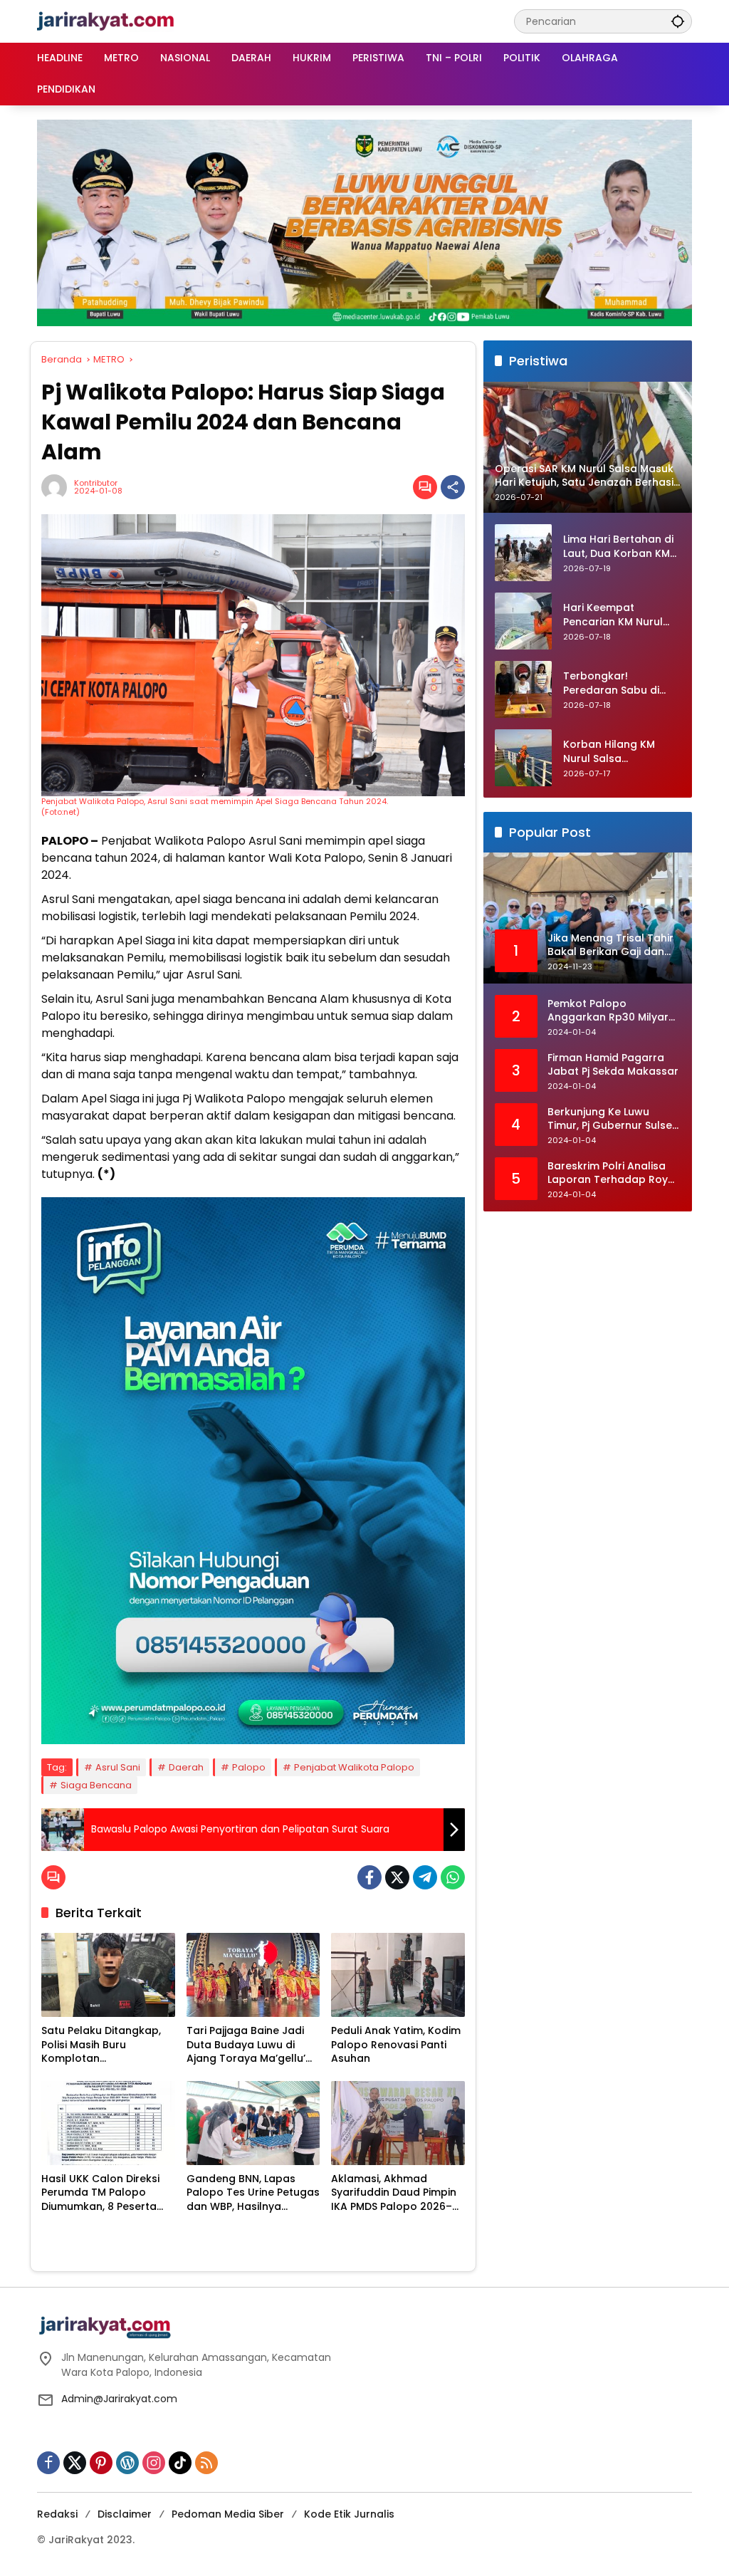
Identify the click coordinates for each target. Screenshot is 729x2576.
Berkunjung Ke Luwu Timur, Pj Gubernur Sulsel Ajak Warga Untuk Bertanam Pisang (611, 1119)
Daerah (186, 1767)
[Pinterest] (101, 2463)
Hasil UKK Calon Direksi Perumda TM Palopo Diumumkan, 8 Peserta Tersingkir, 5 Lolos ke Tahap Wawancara (100, 2193)
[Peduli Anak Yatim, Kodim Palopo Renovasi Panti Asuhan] (398, 1975)
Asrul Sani (118, 1767)
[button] (678, 21)
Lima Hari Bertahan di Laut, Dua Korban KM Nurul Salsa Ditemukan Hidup (622, 547)
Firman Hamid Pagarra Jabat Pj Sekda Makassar (613, 1065)
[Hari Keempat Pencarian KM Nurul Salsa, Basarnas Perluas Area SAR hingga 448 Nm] (523, 621)
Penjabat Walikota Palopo (354, 1767)
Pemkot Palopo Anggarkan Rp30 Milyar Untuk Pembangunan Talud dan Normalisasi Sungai (608, 1011)
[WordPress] (127, 2463)
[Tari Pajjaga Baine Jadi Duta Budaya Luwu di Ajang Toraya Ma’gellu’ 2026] (253, 1975)
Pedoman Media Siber (228, 2514)
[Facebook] (369, 1877)
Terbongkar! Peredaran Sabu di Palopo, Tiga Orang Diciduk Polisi (614, 683)
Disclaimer (125, 2514)
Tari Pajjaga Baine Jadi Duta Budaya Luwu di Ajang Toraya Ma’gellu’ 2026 (246, 2045)
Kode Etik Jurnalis (349, 2514)
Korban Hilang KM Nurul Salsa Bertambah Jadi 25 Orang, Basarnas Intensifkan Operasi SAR (614, 752)
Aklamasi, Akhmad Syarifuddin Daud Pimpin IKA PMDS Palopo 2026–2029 (394, 2193)
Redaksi (57, 2514)
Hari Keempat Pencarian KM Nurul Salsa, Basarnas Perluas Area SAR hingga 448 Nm (613, 615)
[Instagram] (154, 2463)
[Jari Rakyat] (106, 21)
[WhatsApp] (453, 1877)
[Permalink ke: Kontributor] (58, 487)
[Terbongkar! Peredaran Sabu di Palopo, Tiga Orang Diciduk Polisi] (523, 689)
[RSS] (206, 2463)
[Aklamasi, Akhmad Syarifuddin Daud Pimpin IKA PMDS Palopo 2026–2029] (398, 2123)
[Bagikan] (453, 487)
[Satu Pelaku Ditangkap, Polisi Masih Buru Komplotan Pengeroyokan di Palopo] (108, 1975)
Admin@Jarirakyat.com (119, 2399)
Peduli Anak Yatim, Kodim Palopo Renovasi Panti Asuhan (396, 2045)
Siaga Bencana (96, 1785)
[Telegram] (425, 1877)
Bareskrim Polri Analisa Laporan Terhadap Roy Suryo (608, 1173)
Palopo (249, 1767)
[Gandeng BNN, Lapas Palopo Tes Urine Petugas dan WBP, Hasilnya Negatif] (253, 2123)
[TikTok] (180, 2463)
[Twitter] (397, 1877)
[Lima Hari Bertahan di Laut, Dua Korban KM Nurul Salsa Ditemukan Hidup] (523, 553)
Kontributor (96, 483)
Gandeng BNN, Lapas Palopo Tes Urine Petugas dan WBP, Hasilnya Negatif (253, 2193)
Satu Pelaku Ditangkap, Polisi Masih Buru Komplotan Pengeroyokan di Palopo (105, 2045)
